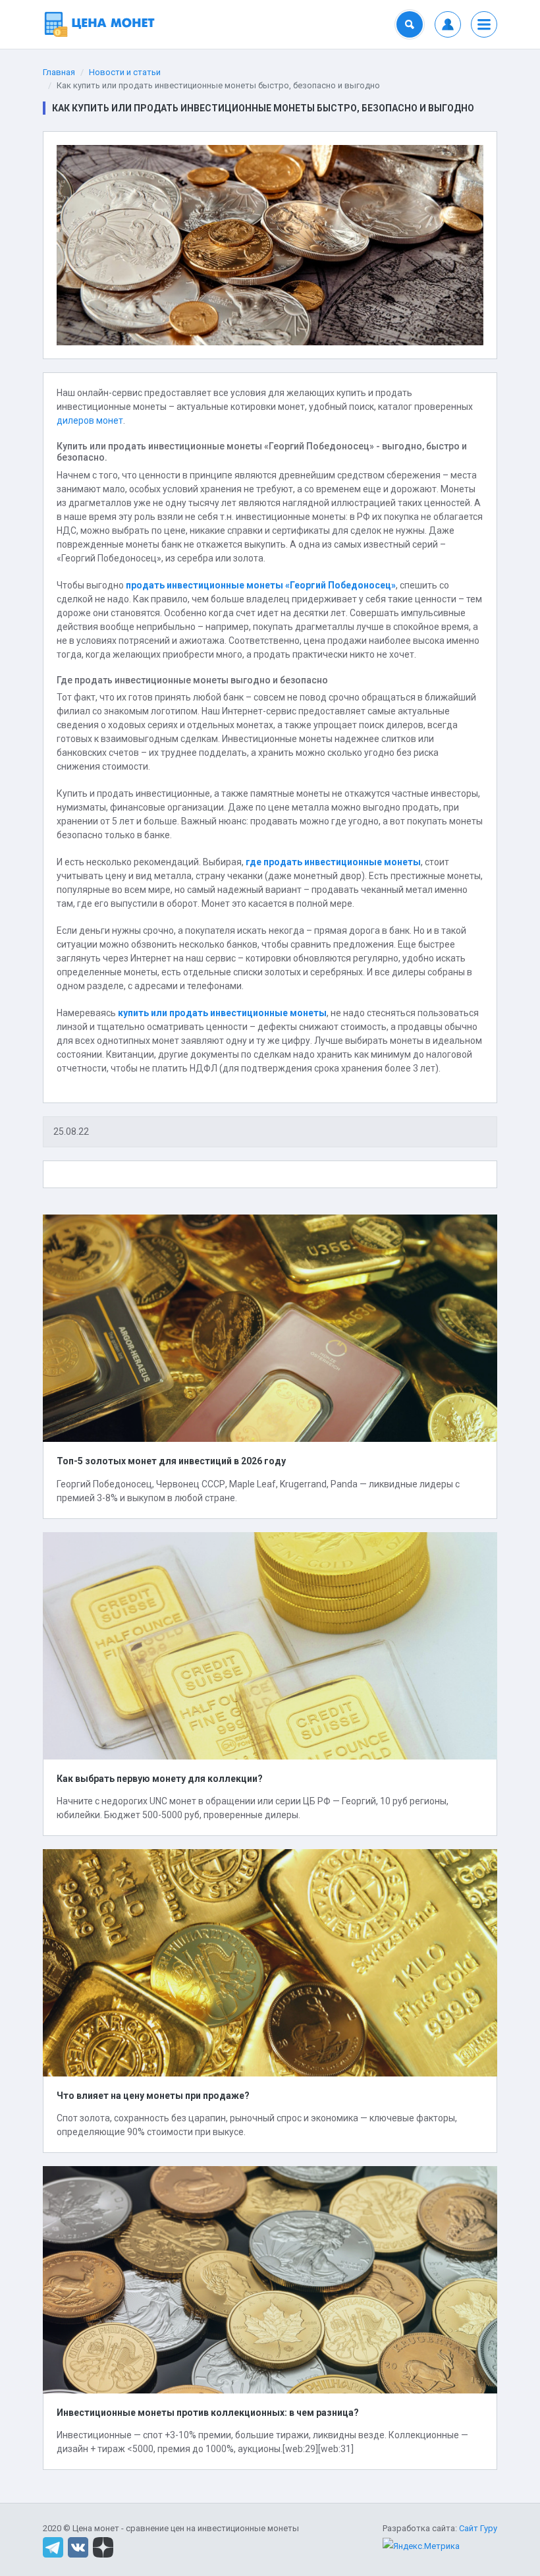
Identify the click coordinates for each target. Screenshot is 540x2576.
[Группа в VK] (78, 2547)
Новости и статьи (125, 72)
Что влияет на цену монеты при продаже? (153, 2096)
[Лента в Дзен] (103, 2547)
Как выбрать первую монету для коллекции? (160, 1779)
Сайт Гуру (478, 2528)
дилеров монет (90, 420)
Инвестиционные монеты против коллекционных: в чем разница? (208, 2413)
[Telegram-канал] (53, 2547)
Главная (59, 72)
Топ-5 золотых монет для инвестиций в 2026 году (171, 1461)
